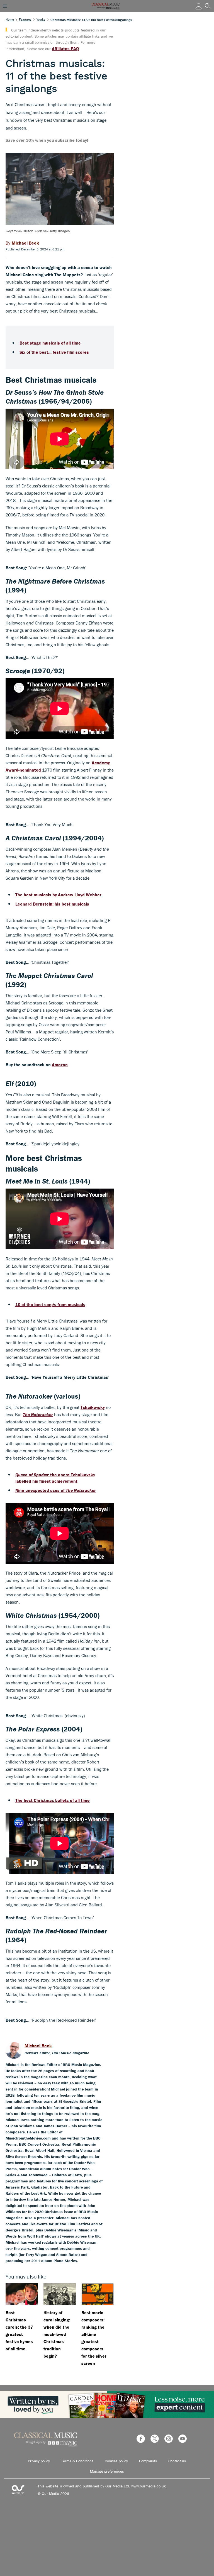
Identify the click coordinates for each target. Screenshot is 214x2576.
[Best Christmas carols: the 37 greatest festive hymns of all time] (22, 2294)
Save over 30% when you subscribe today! (47, 140)
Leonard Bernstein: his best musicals (52, 904)
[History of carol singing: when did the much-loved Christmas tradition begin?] (60, 2294)
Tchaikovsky (93, 1407)
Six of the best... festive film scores (54, 352)
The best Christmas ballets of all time (53, 1800)
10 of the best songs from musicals (50, 1304)
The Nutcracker (38, 1414)
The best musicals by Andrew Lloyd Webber (58, 895)
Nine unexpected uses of (56, 1490)
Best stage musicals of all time (50, 343)
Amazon (60, 1065)
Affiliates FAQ (65, 48)
